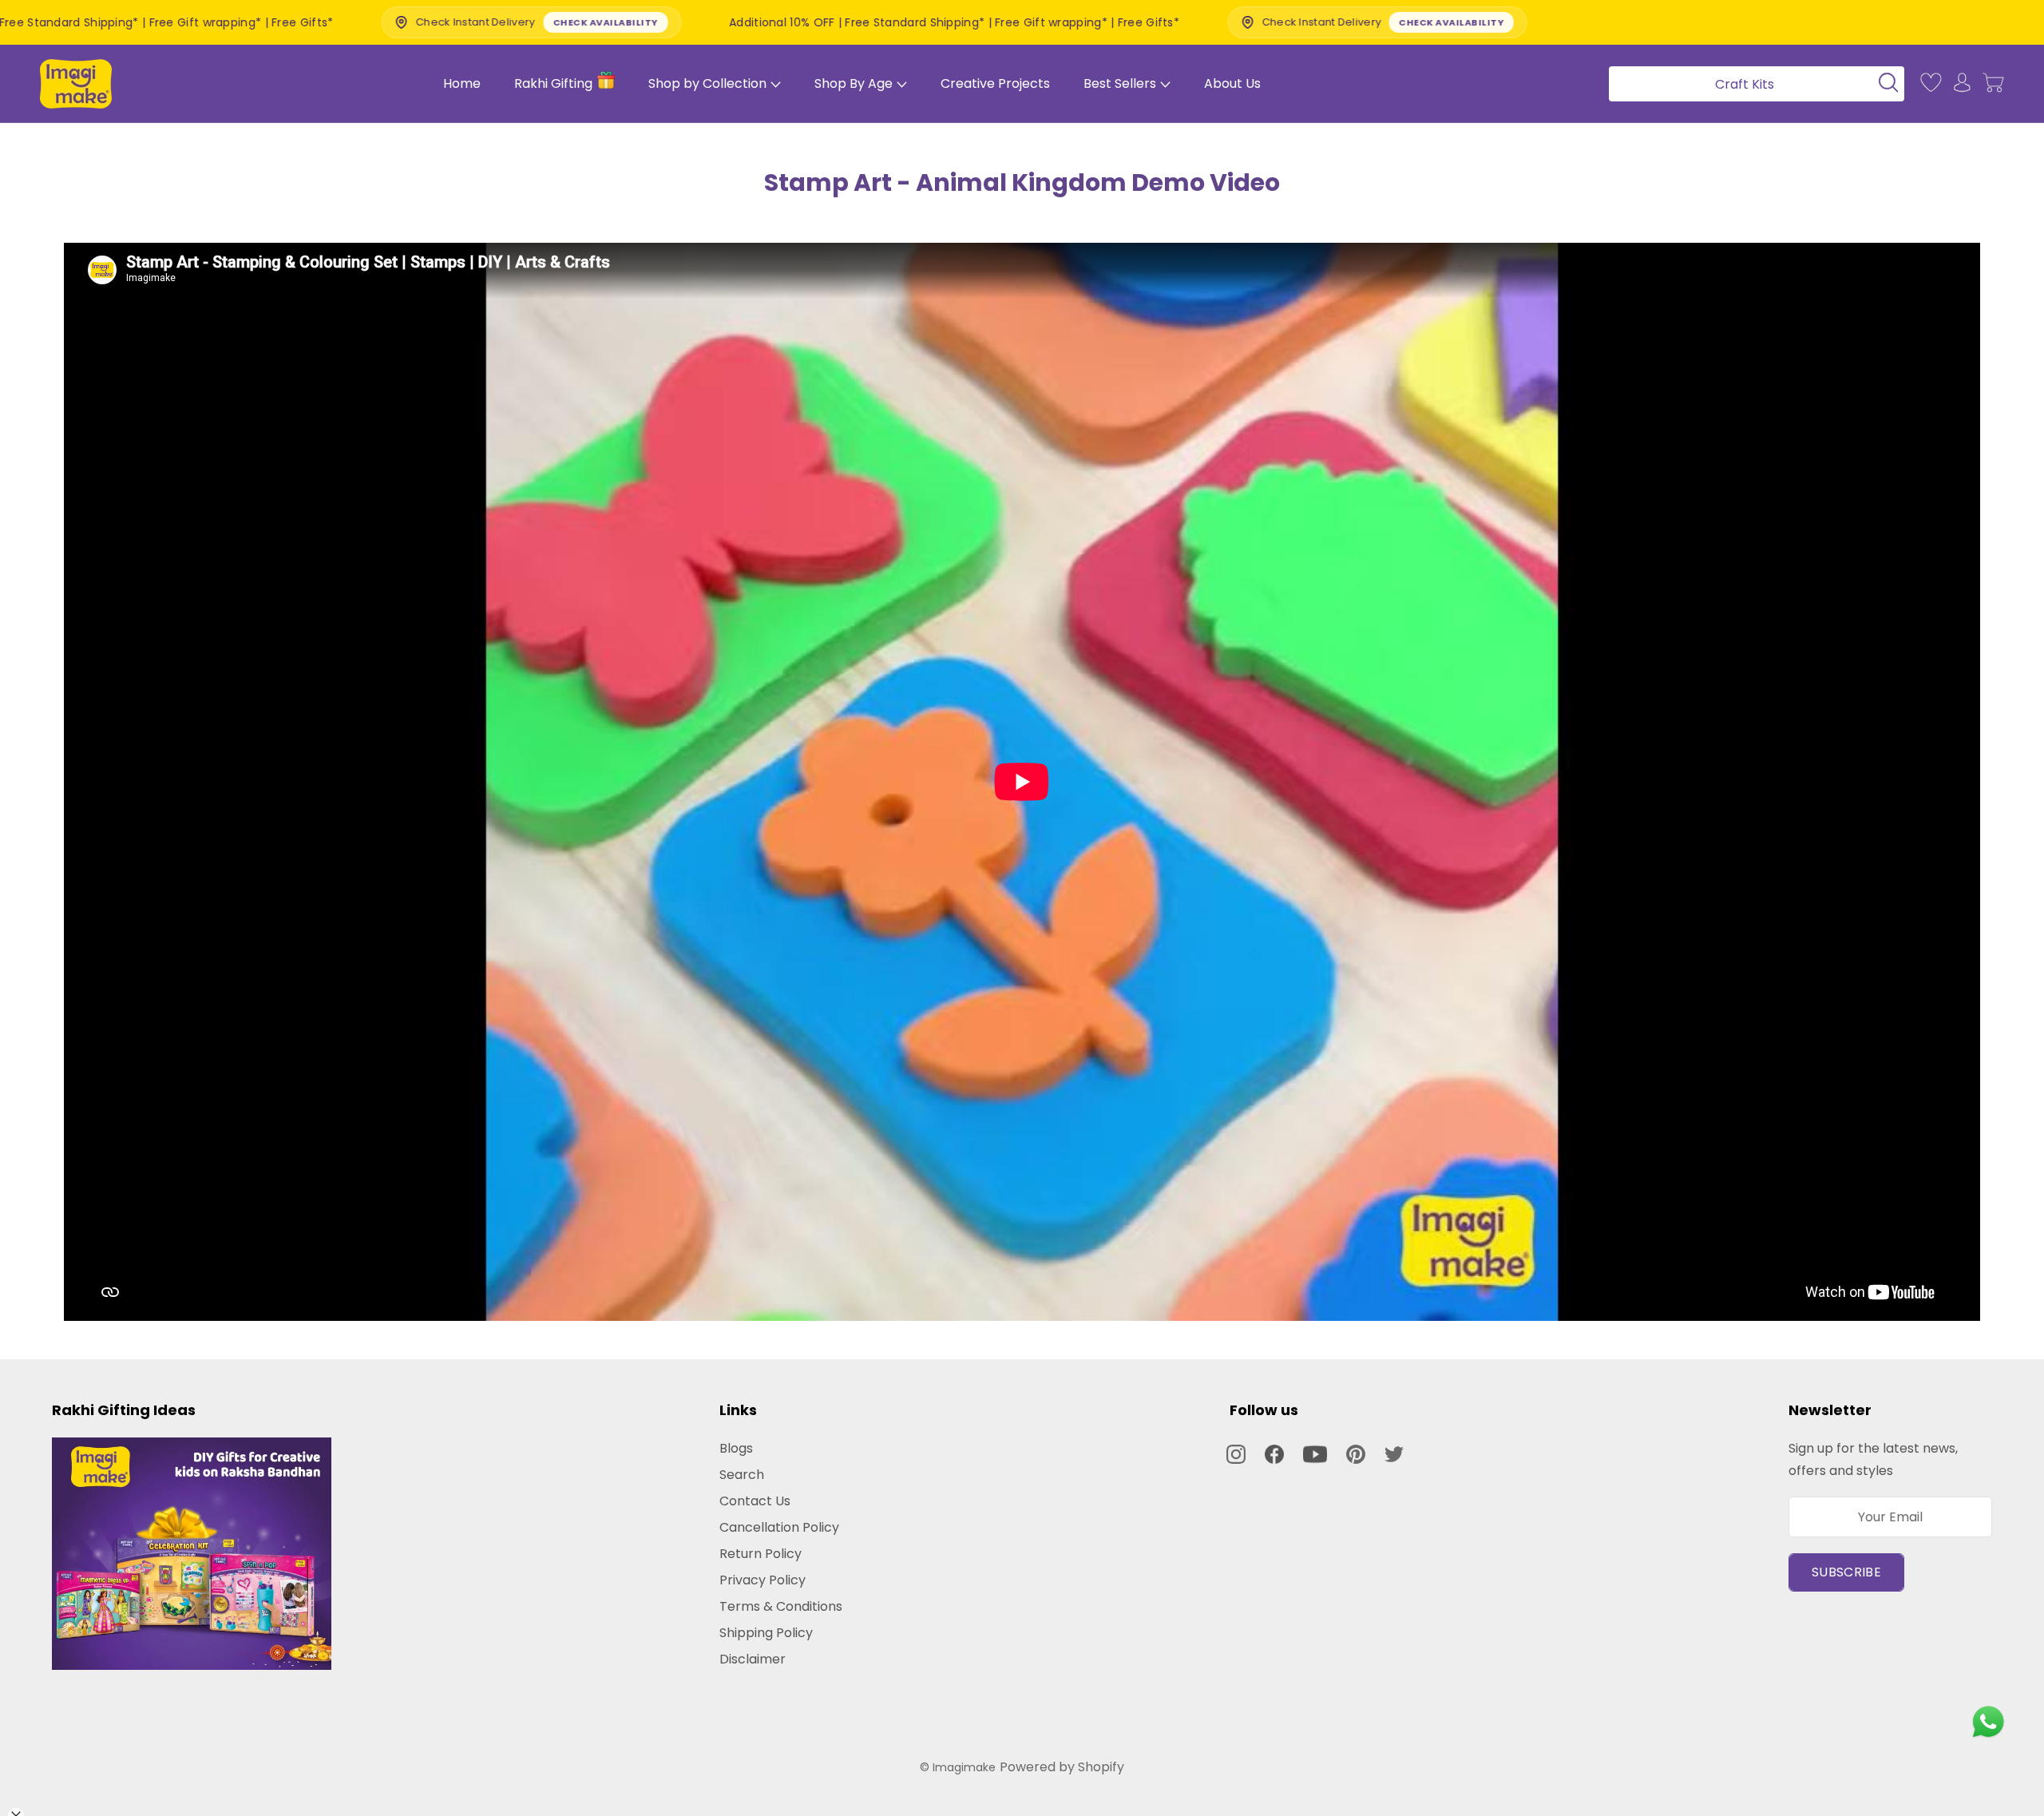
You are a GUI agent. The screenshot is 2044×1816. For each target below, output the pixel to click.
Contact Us (755, 1501)
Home (462, 83)
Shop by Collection (707, 83)
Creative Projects (995, 83)
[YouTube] (1315, 1454)
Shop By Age (854, 83)
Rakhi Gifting (553, 83)
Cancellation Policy (779, 1527)
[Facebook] (1274, 1453)
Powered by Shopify (1062, 1767)
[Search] (1751, 83)
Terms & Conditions (781, 1606)
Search (742, 1475)
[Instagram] (1236, 1453)
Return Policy (761, 1554)
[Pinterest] (1356, 1453)
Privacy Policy (763, 1580)
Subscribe (1846, 1572)
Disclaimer (753, 1659)
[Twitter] (1394, 1453)
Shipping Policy (766, 1633)
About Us (1232, 83)
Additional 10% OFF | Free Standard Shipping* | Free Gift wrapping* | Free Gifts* (753, 22)
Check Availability (404, 22)
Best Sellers (1120, 83)
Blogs (736, 1448)
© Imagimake (958, 1767)
